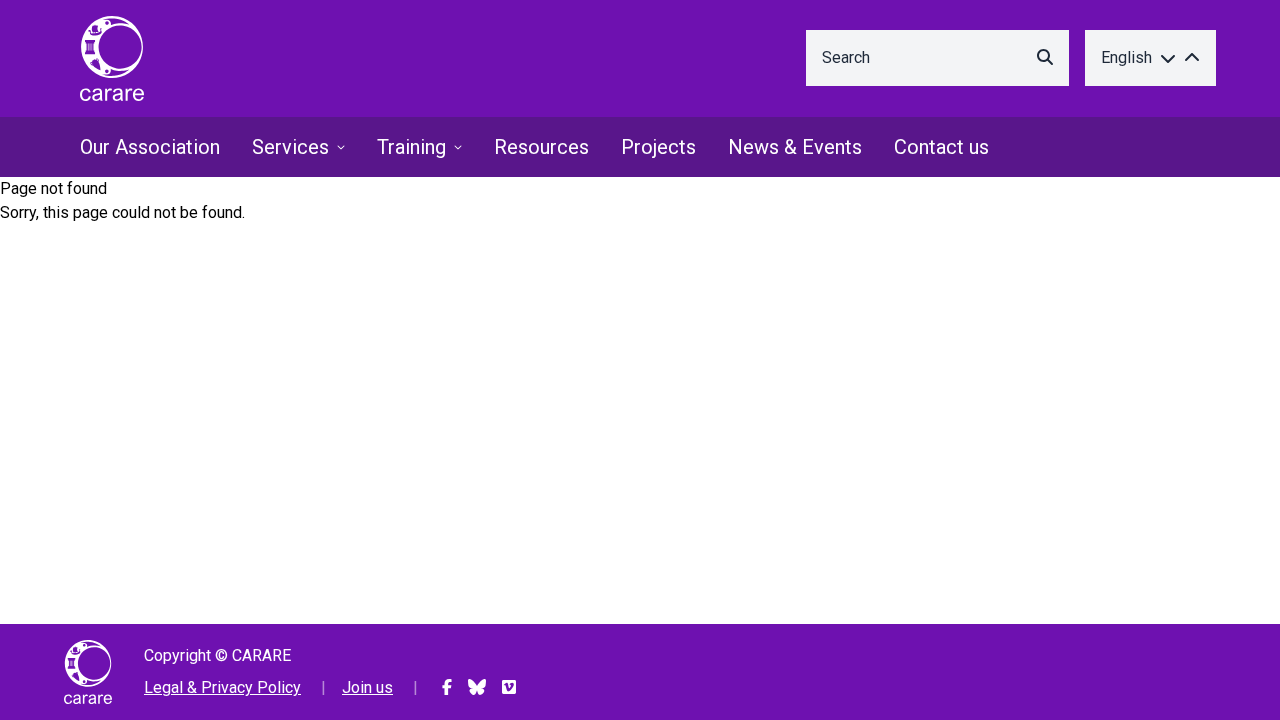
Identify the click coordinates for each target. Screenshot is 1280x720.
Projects (658, 147)
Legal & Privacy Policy (222, 687)
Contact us (941, 147)
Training (411, 147)
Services (290, 147)
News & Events (795, 147)
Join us (367, 687)
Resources (541, 147)
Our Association (150, 147)
